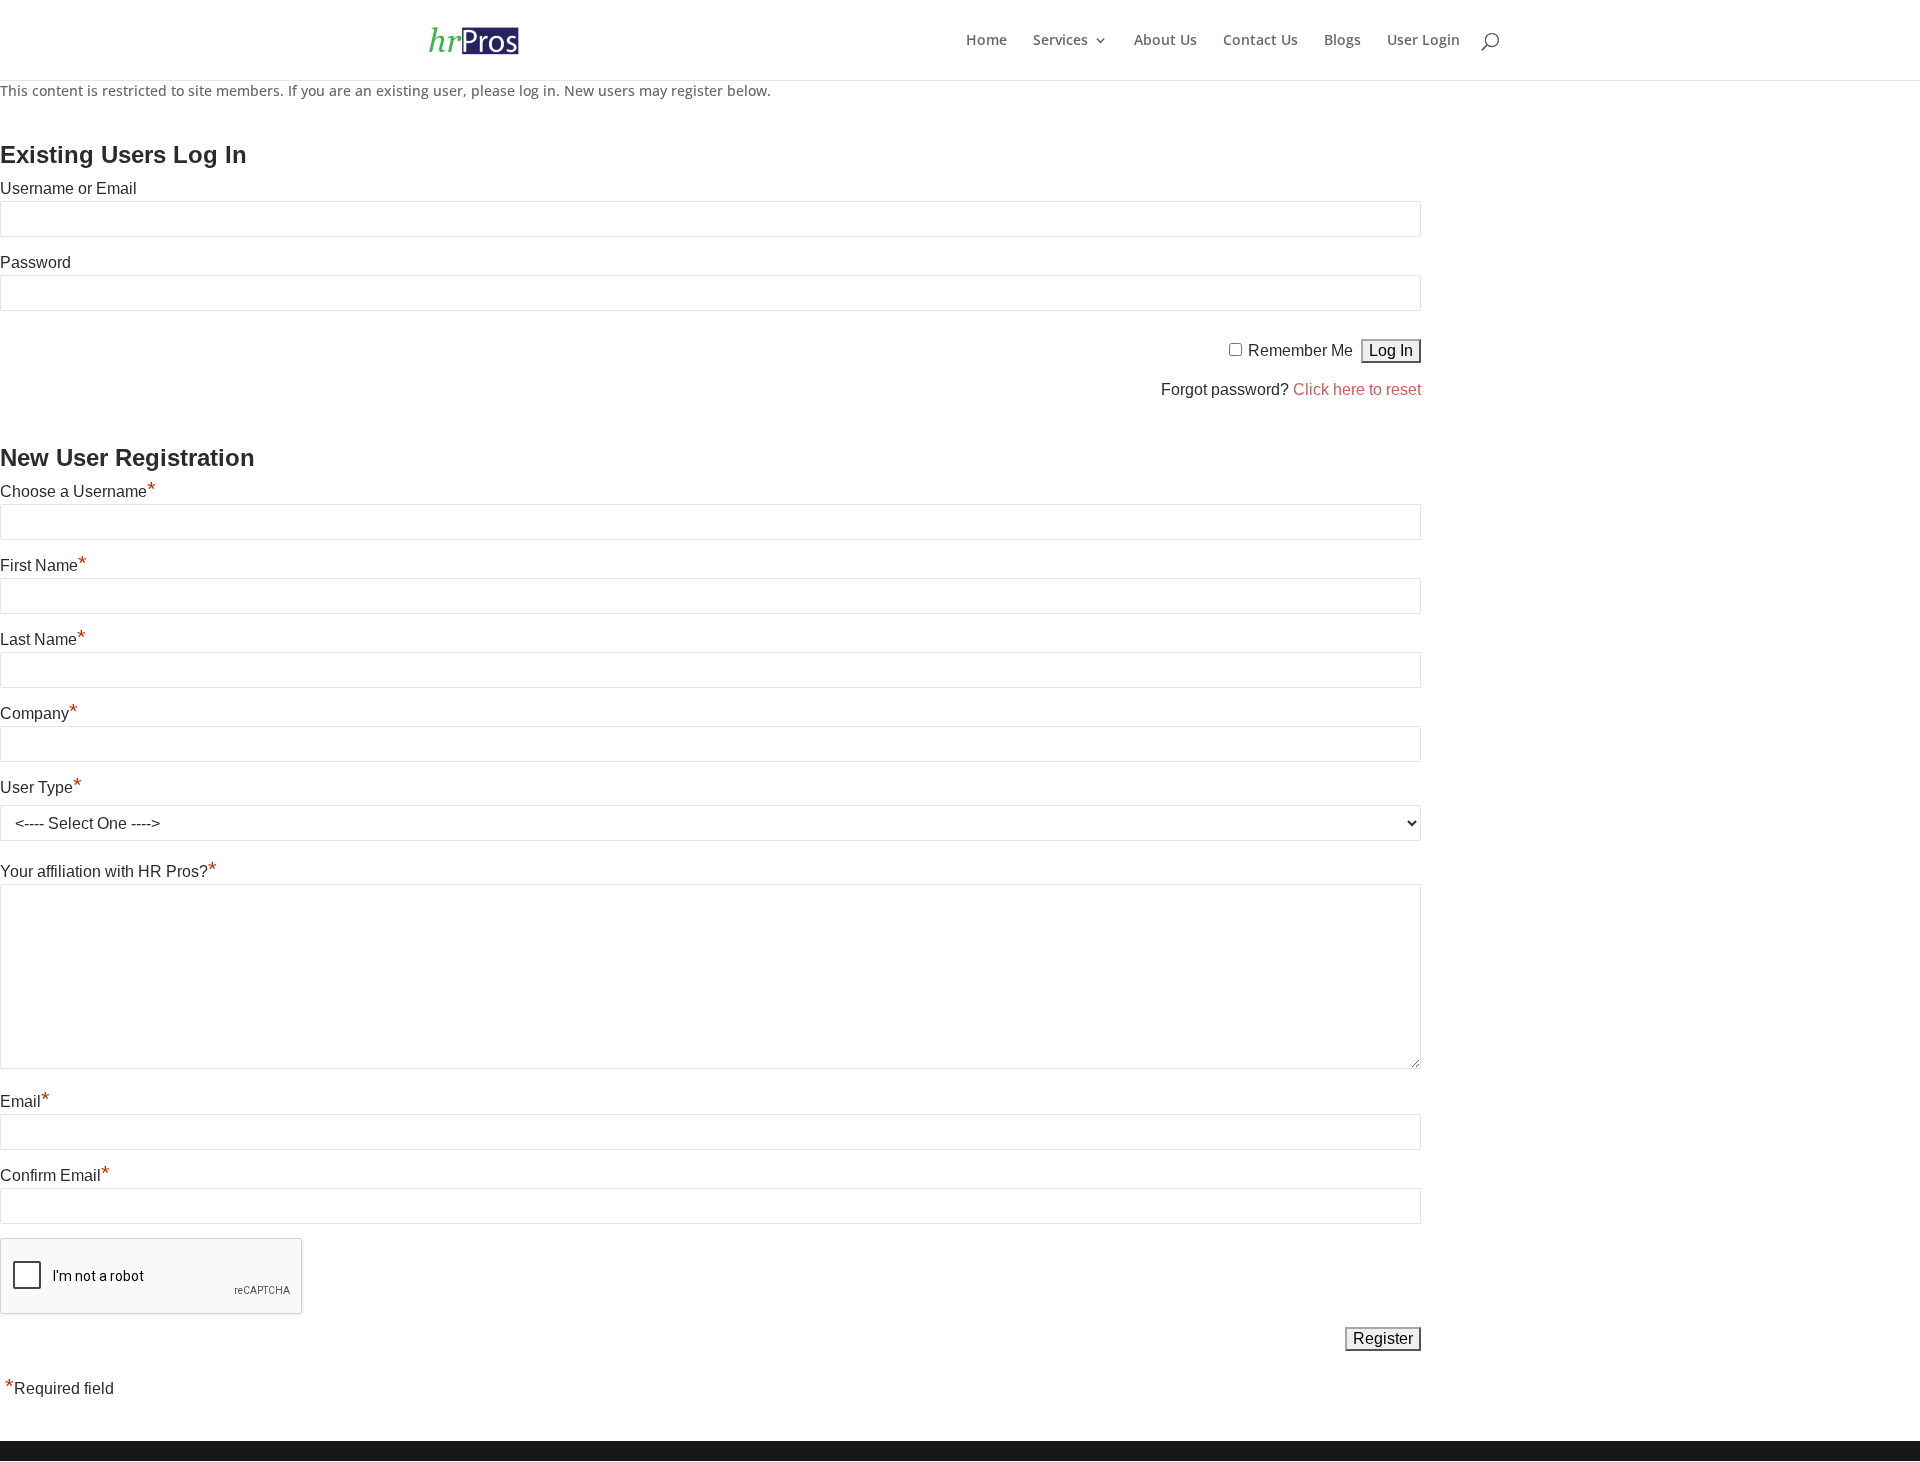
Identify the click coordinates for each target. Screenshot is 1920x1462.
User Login (1423, 41)
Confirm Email (55, 1175)
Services (1060, 41)
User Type (41, 787)
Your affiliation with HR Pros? (108, 871)
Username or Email (68, 188)
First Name (43, 565)
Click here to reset (1357, 389)
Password (35, 262)
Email (25, 1101)
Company (39, 713)
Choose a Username (78, 491)
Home (986, 41)
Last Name (43, 639)
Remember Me (1300, 350)
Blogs (1342, 41)
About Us (1165, 41)
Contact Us (1260, 41)
